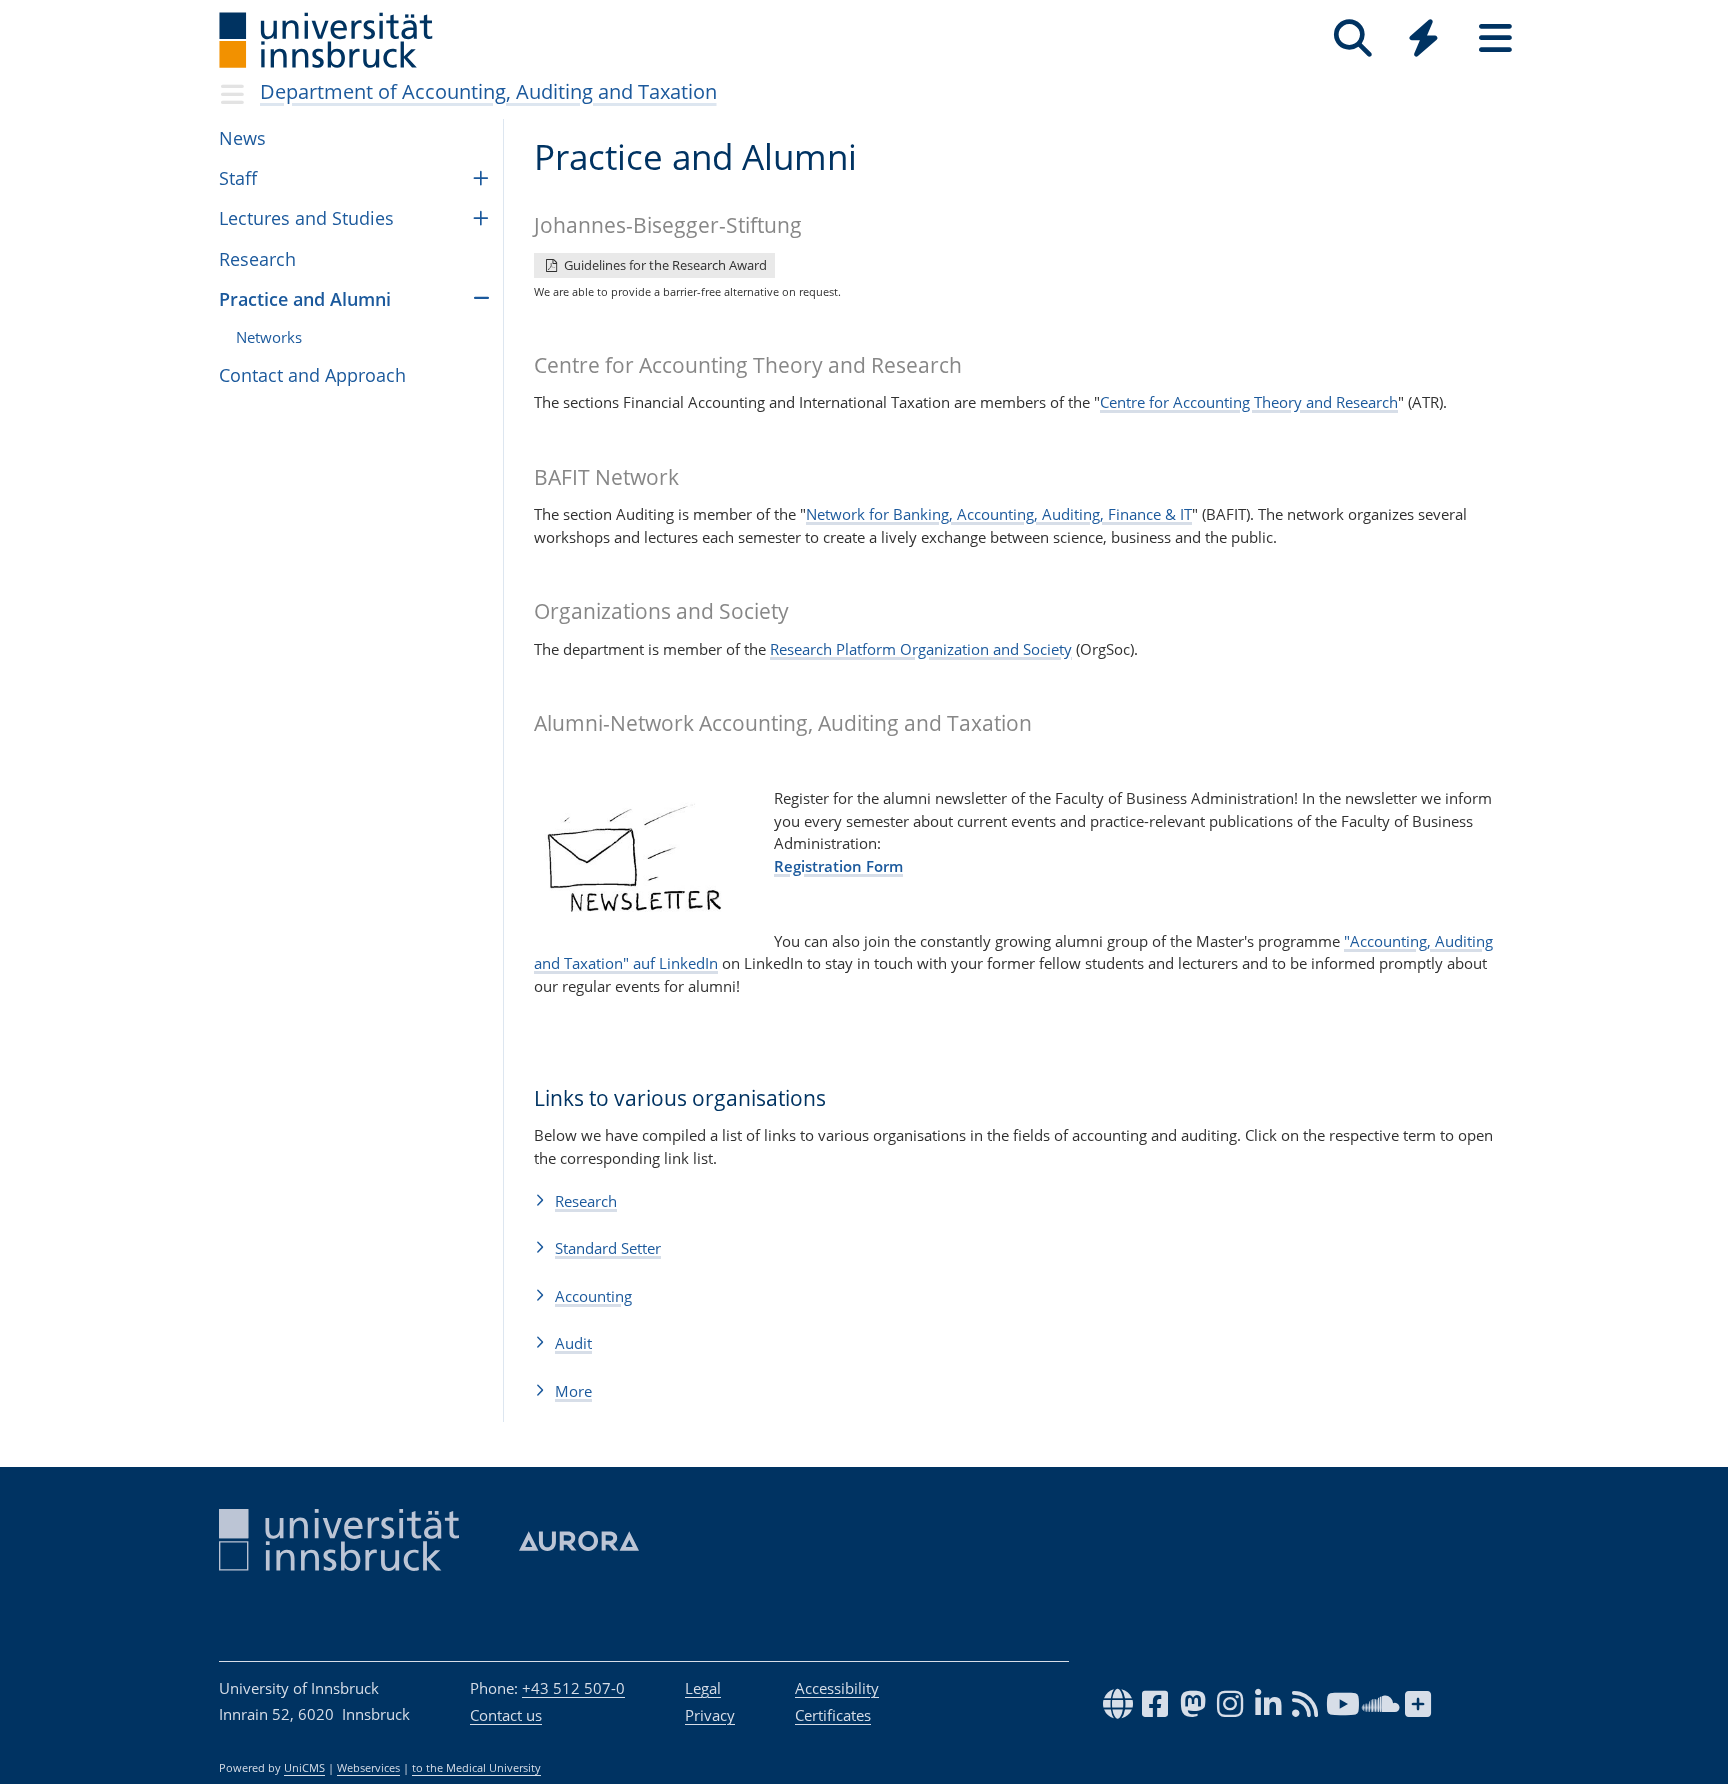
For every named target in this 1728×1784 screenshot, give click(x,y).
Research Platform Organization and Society (921, 649)
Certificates (833, 1715)
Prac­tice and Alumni (305, 299)
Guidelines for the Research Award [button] (664, 265)
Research (257, 259)
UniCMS (304, 1768)
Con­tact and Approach (312, 375)
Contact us (506, 1715)
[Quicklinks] (1423, 38)
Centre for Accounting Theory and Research (1249, 402)
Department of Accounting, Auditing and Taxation (488, 91)
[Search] (1352, 38)
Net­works (269, 337)
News (242, 138)
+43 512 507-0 (573, 1688)
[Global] (1424, 40)
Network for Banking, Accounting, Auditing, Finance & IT (999, 514)
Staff (238, 178)
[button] (1021, 1201)
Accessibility (837, 1688)
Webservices (368, 1768)
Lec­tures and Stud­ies (306, 218)
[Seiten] (1495, 38)
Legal (703, 1688)
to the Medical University (476, 1768)
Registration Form (838, 866)
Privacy (710, 1715)
